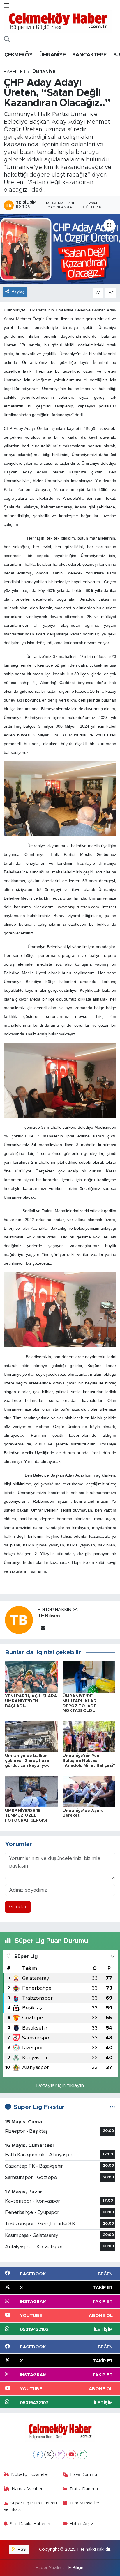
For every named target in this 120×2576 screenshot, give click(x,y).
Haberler (15, 72)
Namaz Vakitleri (28, 2489)
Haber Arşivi (82, 2524)
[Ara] (7, 40)
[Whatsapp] (82, 2455)
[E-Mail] (43, 1629)
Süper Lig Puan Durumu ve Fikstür (30, 2506)
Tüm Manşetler (84, 2503)
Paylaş (18, 292)
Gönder (18, 1907)
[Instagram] (60, 2455)
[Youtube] (71, 2455)
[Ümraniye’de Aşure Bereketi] (89, 1791)
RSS (21, 2549)
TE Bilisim (49, 1616)
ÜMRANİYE (52, 55)
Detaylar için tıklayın (60, 2085)
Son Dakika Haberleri (31, 2524)
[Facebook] (38, 2455)
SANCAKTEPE (89, 55)
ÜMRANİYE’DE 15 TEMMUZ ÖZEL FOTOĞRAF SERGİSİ (26, 1816)
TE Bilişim (75, 2568)
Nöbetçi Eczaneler (30, 2475)
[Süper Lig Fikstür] (112, 2107)
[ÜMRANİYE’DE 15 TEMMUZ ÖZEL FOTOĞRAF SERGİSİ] (31, 1791)
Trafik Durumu (84, 2489)
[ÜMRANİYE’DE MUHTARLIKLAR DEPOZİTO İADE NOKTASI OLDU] (89, 1677)
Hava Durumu (84, 2475)
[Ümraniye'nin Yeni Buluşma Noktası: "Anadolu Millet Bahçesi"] (89, 1736)
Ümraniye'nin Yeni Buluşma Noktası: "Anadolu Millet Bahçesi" (89, 1761)
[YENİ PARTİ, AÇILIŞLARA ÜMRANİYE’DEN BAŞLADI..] (31, 1677)
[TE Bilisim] (19, 1620)
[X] (49, 2455)
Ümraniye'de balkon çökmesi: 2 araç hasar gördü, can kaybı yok (28, 1761)
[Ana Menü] (7, 6)
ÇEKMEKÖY (18, 55)
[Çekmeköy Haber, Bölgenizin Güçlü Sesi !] (58, 21)
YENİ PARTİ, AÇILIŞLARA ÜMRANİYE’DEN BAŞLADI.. (31, 1701)
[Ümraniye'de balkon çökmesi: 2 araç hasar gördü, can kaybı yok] (31, 1736)
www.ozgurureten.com (78, 907)
